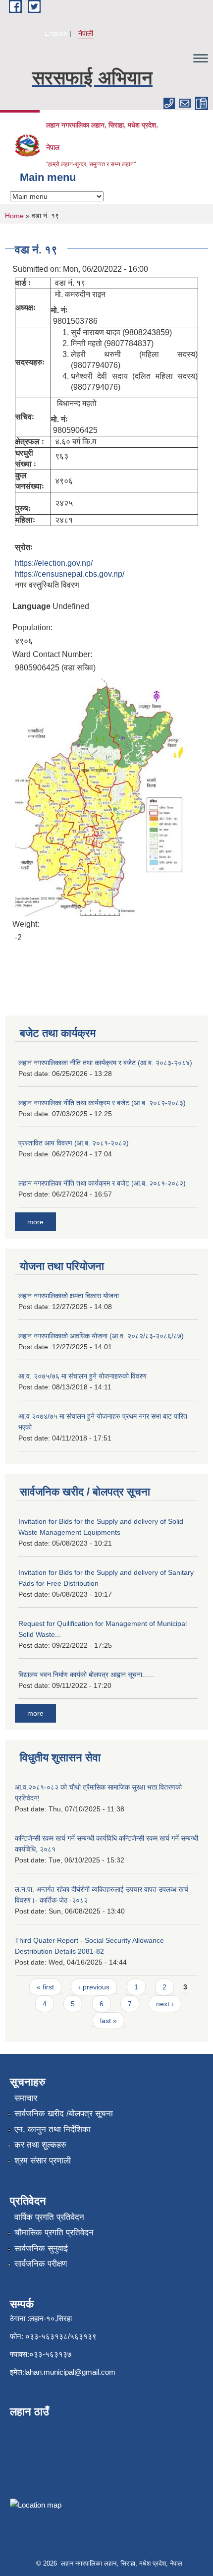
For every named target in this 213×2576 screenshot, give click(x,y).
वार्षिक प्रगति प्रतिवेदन (49, 2217)
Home (14, 216)
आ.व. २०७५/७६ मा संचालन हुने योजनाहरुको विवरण (82, 1376)
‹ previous (94, 1987)
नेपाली (86, 33)
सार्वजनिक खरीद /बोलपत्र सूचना (64, 2114)
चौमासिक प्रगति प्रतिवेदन (54, 2233)
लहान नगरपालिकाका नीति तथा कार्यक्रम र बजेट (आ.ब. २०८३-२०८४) (105, 1063)
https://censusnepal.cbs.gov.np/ (70, 574)
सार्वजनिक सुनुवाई (41, 2248)
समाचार (26, 2098)
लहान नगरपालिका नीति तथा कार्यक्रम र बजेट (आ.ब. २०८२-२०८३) (102, 1103)
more (35, 1222)
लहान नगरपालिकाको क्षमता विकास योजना (69, 1296)
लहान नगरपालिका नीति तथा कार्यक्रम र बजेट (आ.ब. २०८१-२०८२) (102, 1183)
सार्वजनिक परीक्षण (41, 2264)
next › (165, 2004)
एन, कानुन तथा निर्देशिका (53, 2129)
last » (108, 2021)
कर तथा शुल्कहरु (40, 2145)
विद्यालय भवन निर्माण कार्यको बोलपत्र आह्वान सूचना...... (86, 1675)
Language (31, 606)
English (56, 33)
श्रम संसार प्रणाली (43, 2161)
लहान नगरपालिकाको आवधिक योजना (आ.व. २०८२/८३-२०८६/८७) (101, 1336)
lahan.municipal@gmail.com (70, 2372)
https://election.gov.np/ (54, 563)
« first (45, 1987)
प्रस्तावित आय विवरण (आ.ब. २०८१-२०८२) (74, 1143)
